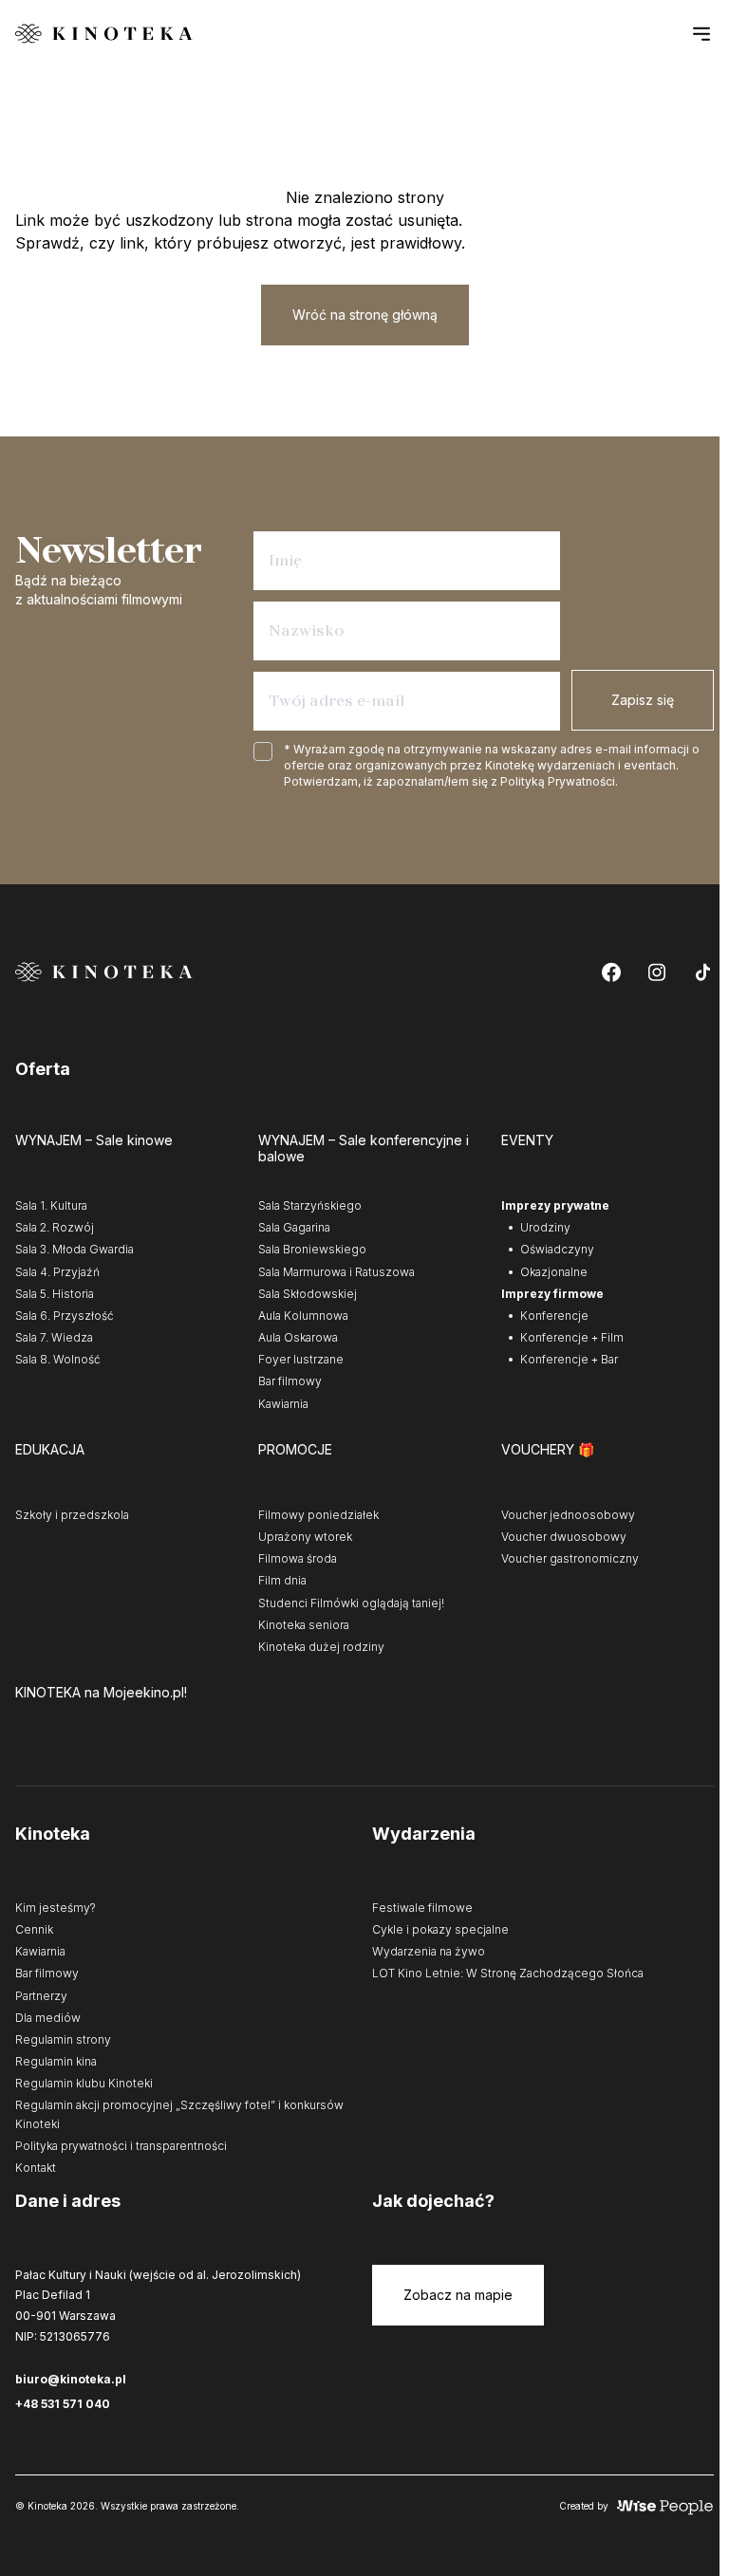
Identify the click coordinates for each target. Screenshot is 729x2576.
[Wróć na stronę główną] (104, 34)
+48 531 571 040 (63, 2404)
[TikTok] (702, 972)
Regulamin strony (63, 2039)
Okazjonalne (554, 1272)
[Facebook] (611, 972)
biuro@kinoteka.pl (71, 2379)
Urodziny (545, 1227)
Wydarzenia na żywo (429, 1951)
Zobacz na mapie (458, 2295)
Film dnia (282, 1580)
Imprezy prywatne (555, 1205)
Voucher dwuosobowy (564, 1537)
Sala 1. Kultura (51, 1205)
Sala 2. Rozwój (55, 1227)
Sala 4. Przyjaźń (57, 1272)
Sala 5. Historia (55, 1294)
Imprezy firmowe (552, 1294)
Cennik (34, 1929)
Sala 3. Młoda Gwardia (75, 1249)
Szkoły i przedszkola (72, 1515)
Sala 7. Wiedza (54, 1337)
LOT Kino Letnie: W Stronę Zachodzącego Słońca (508, 1973)
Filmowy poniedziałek (318, 1515)
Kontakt (36, 2168)
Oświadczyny (557, 1249)
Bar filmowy (290, 1381)
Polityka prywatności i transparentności (121, 2146)
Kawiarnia (283, 1404)
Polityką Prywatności (558, 781)
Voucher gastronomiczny (570, 1558)
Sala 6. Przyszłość (65, 1316)
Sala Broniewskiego (312, 1249)
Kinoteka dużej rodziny (321, 1647)
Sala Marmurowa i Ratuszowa (336, 1272)
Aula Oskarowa (298, 1337)
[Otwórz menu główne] (701, 33)
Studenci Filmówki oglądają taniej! (351, 1603)
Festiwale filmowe (422, 1908)
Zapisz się (643, 700)
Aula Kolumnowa (303, 1316)
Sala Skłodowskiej (308, 1294)
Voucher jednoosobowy (568, 1515)
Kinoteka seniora (304, 1625)
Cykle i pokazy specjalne (440, 1929)
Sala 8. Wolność (58, 1359)
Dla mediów (48, 2018)
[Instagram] (657, 972)
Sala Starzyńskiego (310, 1205)
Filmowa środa (298, 1558)
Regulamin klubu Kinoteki (84, 2083)
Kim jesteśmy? (56, 1908)
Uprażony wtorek (305, 1537)
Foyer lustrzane (301, 1359)
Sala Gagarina (294, 1227)
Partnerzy (41, 1996)
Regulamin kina (56, 2061)
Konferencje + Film (572, 1337)
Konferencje (554, 1316)
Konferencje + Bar (569, 1359)
